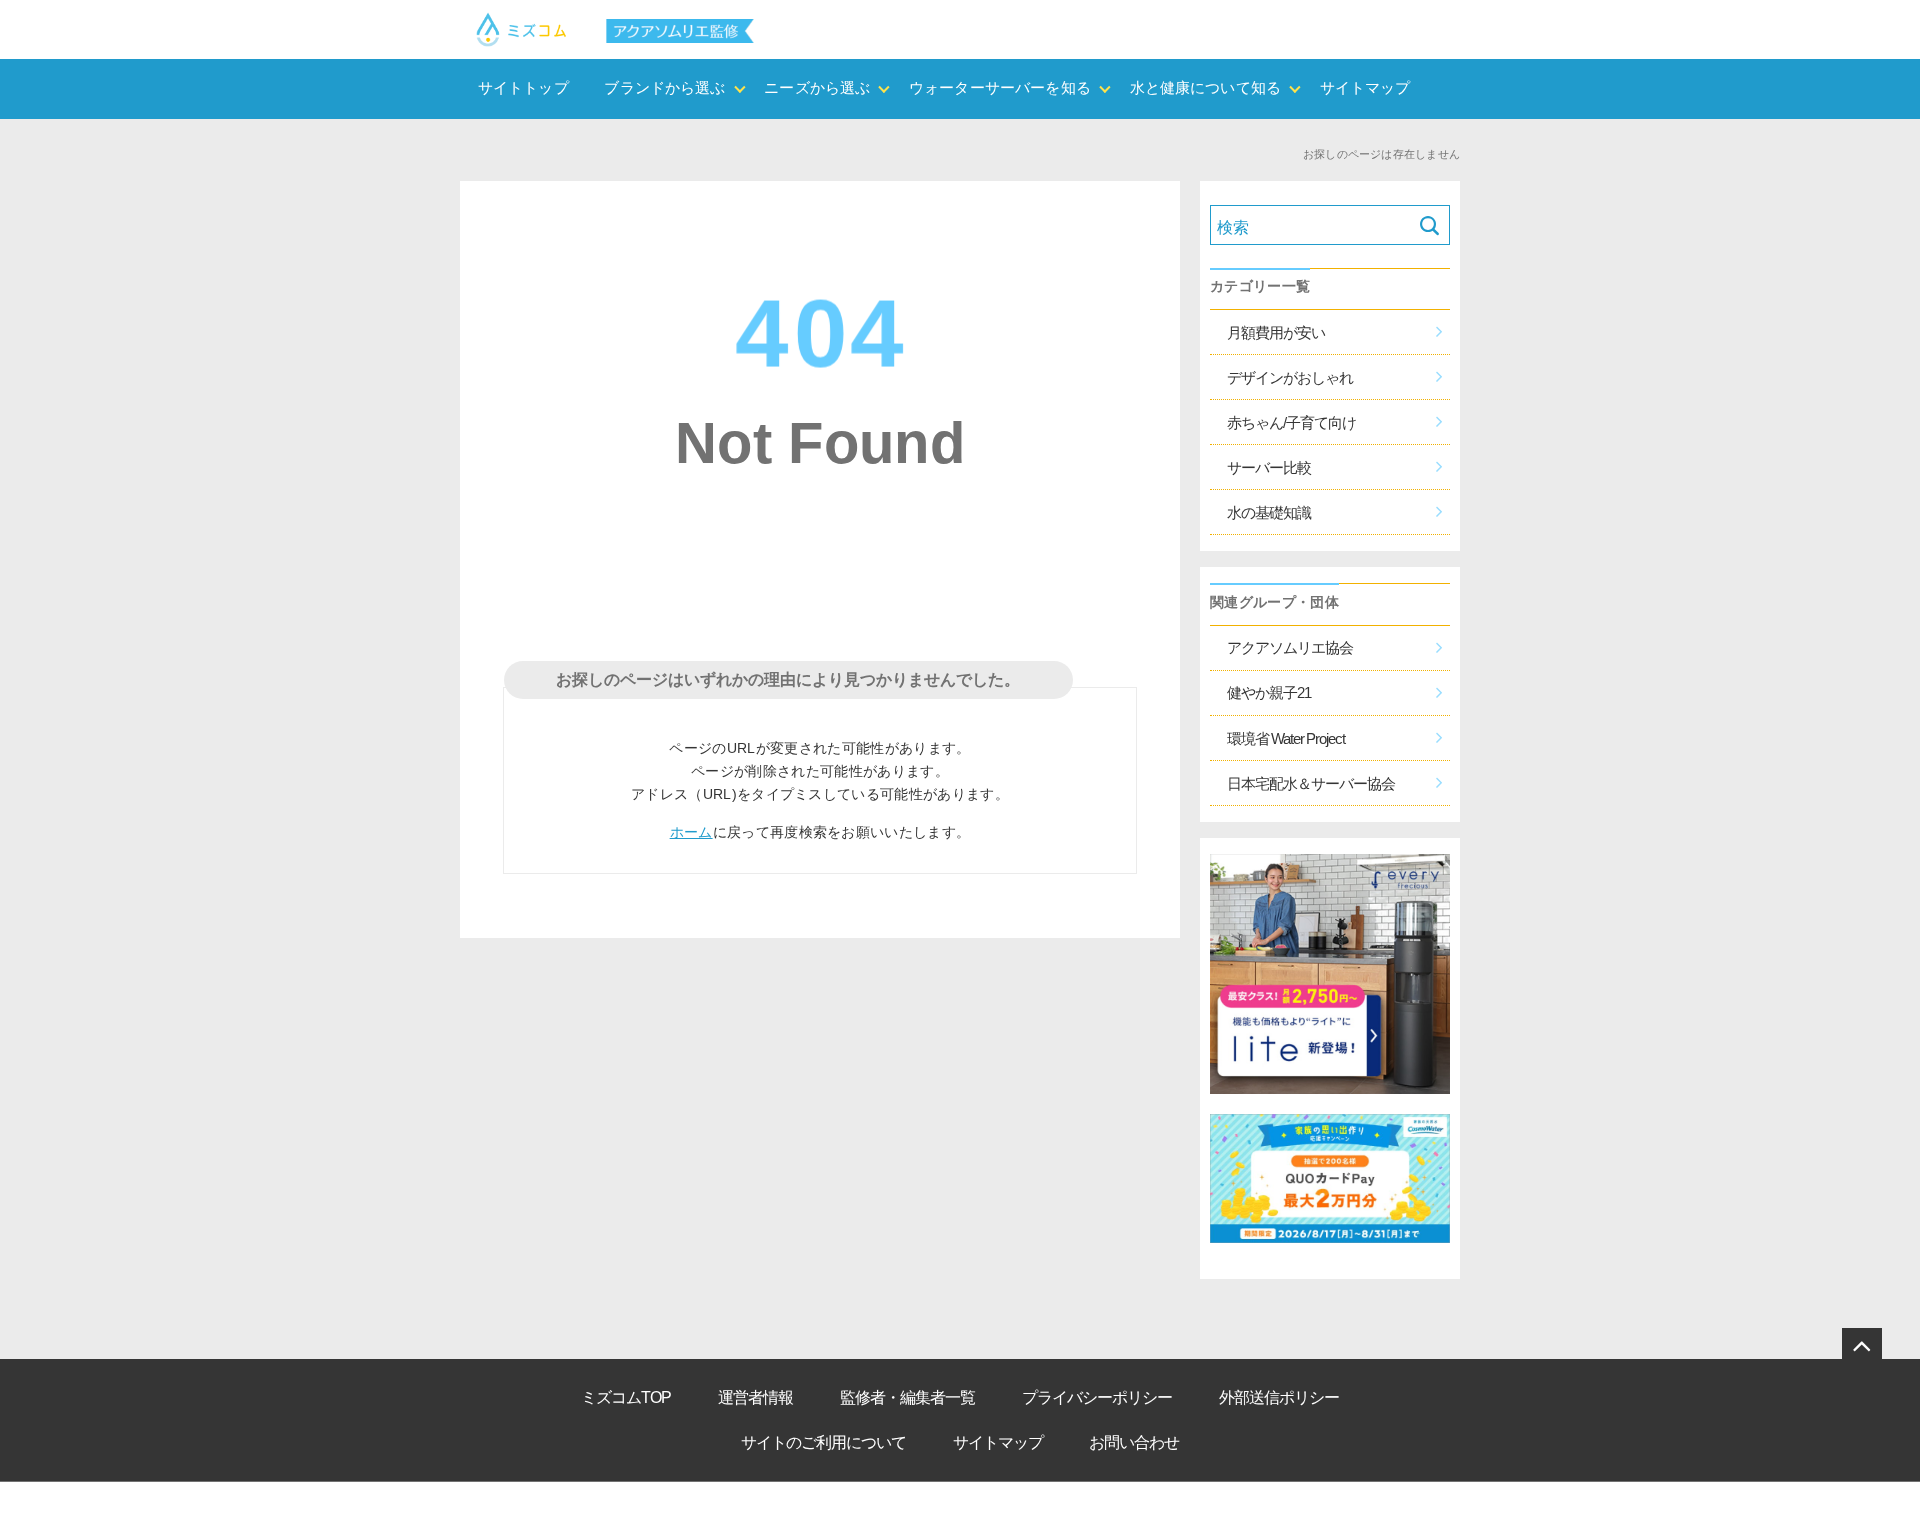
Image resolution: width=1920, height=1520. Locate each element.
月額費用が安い (1276, 332)
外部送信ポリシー (1279, 1397)
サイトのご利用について (823, 1442)
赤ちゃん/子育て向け (1291, 422)
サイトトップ (523, 88)
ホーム (691, 832)
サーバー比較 (1269, 467)
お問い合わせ (1134, 1442)
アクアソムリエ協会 (1290, 647)
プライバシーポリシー (1097, 1397)
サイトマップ (1365, 88)
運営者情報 (755, 1397)
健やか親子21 (1269, 692)
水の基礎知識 (1269, 512)
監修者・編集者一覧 (907, 1397)
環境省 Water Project (1286, 738)
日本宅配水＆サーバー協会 (1311, 783)
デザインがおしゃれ (1290, 377)
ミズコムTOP (626, 1397)
